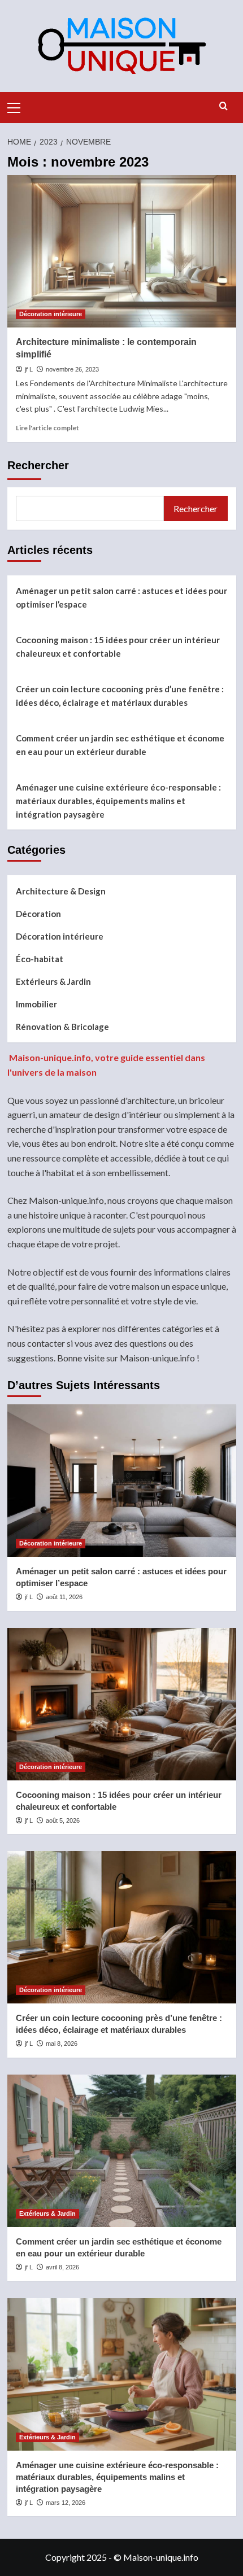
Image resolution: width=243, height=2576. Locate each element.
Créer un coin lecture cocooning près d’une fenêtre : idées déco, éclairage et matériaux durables (120, 696)
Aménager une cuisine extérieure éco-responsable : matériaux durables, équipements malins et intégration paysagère (118, 801)
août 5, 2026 (63, 1820)
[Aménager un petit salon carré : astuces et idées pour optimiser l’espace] (122, 1481)
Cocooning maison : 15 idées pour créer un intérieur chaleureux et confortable (118, 647)
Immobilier (36, 1004)
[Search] (224, 106)
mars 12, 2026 (66, 2503)
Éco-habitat (40, 959)
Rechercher (38, 465)
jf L (29, 369)
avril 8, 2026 (62, 2267)
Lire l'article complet (47, 428)
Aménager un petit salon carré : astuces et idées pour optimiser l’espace (121, 597)
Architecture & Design (61, 891)
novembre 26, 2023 (72, 369)
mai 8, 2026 (62, 2044)
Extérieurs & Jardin (53, 981)
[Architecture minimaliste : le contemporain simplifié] (122, 251)
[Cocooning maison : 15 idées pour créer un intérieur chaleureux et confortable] (122, 1704)
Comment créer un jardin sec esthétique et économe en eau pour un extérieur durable (120, 745)
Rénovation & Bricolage (62, 1027)
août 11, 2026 (64, 1597)
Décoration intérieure (51, 314)
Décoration (38, 914)
